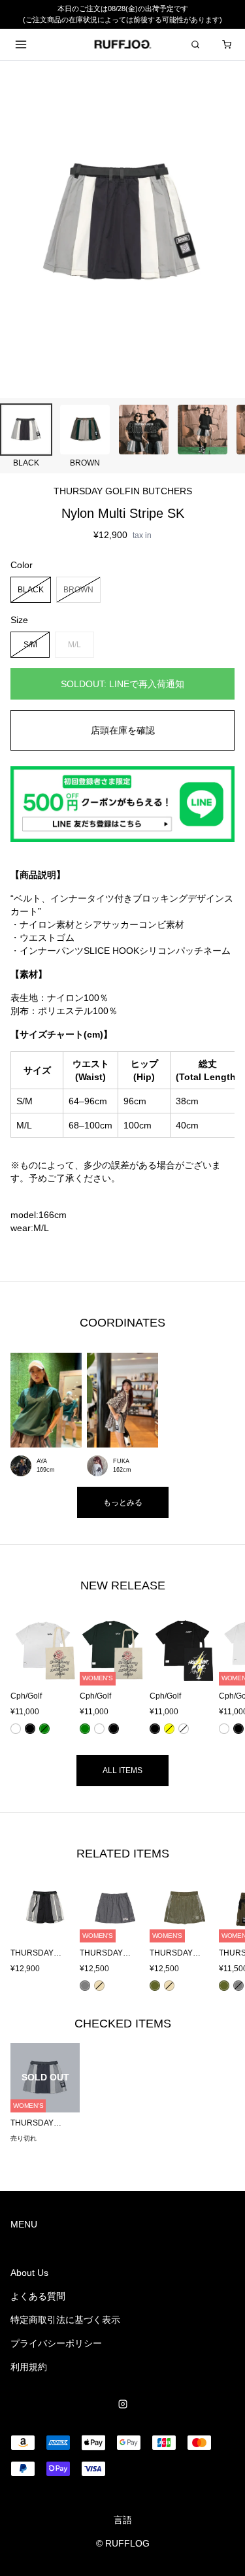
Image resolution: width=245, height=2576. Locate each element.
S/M (30, 644)
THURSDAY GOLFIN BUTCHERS (123, 491)
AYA (42, 1461)
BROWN (78, 589)
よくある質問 (38, 2296)
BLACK (31, 589)
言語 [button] (123, 2520)
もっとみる (123, 1502)
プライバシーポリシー (56, 2343)
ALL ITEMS (122, 1771)
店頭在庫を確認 (123, 730)
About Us (29, 2273)
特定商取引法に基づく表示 (65, 2320)
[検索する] (195, 44)
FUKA (121, 1461)
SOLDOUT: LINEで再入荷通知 (122, 684)
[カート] (227, 44)
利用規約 (29, 2367)
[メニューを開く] (21, 44)
